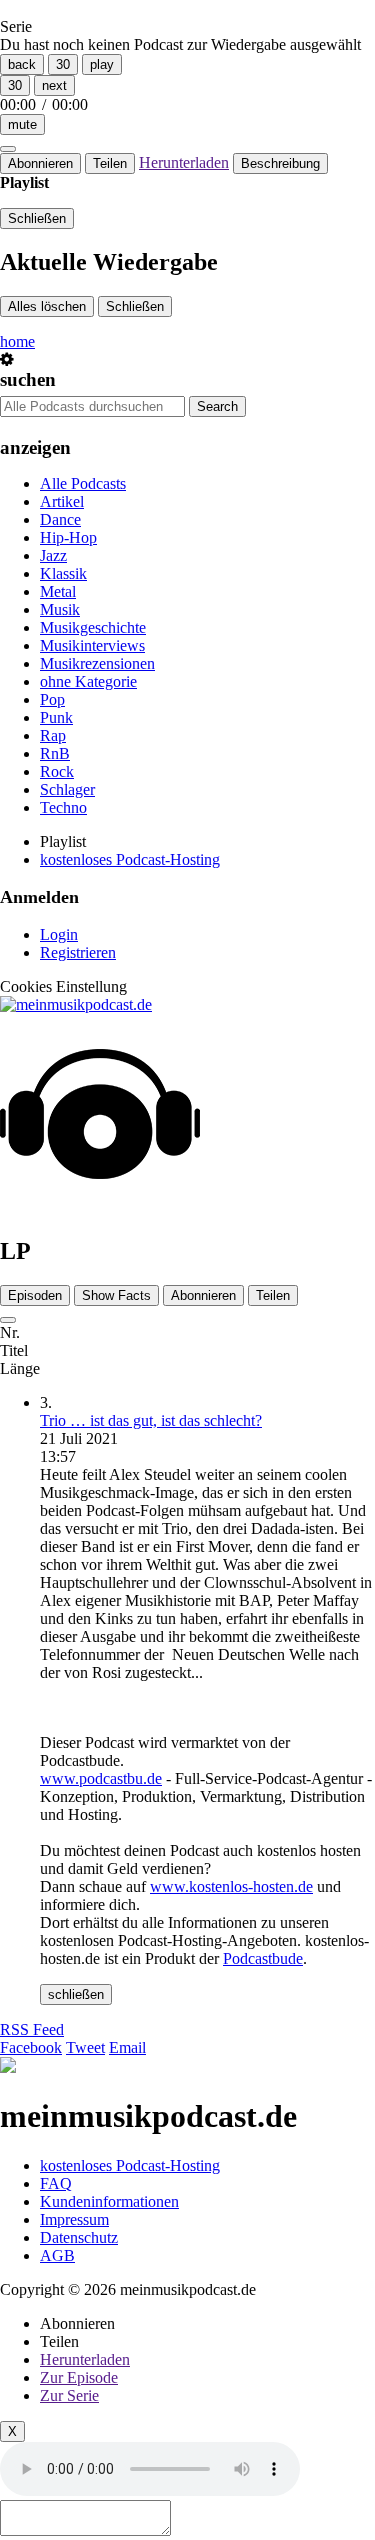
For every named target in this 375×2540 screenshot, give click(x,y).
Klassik (63, 573)
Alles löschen (47, 306)
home (17, 341)
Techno (63, 807)
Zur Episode (79, 2377)
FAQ (56, 2183)
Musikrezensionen (97, 663)
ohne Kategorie (88, 681)
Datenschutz (79, 2237)
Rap (53, 735)
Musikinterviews (92, 645)
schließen (76, 1994)
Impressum (74, 2219)
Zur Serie (69, 2395)
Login (59, 934)
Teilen (110, 163)
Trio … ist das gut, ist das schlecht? (151, 1420)
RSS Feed (32, 2029)
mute (22, 124)
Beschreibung (280, 163)
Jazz (53, 555)
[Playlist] (8, 149)
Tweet (85, 2047)
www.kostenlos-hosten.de (231, 1886)
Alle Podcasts (83, 483)
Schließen (37, 218)
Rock (57, 771)
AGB (57, 2255)
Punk (56, 717)
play (102, 64)
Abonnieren (40, 163)
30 (63, 64)
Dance (60, 519)
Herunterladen (184, 162)
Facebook (31, 2047)
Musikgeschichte (93, 627)
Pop (52, 699)
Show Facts (116, 1295)
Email (127, 2047)
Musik (60, 609)
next (54, 85)
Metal (58, 591)
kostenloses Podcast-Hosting (130, 859)
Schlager (67, 789)
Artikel (62, 501)
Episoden (35, 1295)
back (22, 64)
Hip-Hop (68, 537)
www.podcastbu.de (101, 1778)
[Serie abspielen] (8, 1320)
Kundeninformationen (109, 2201)
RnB (55, 753)
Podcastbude (263, 1958)
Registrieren (78, 952)
